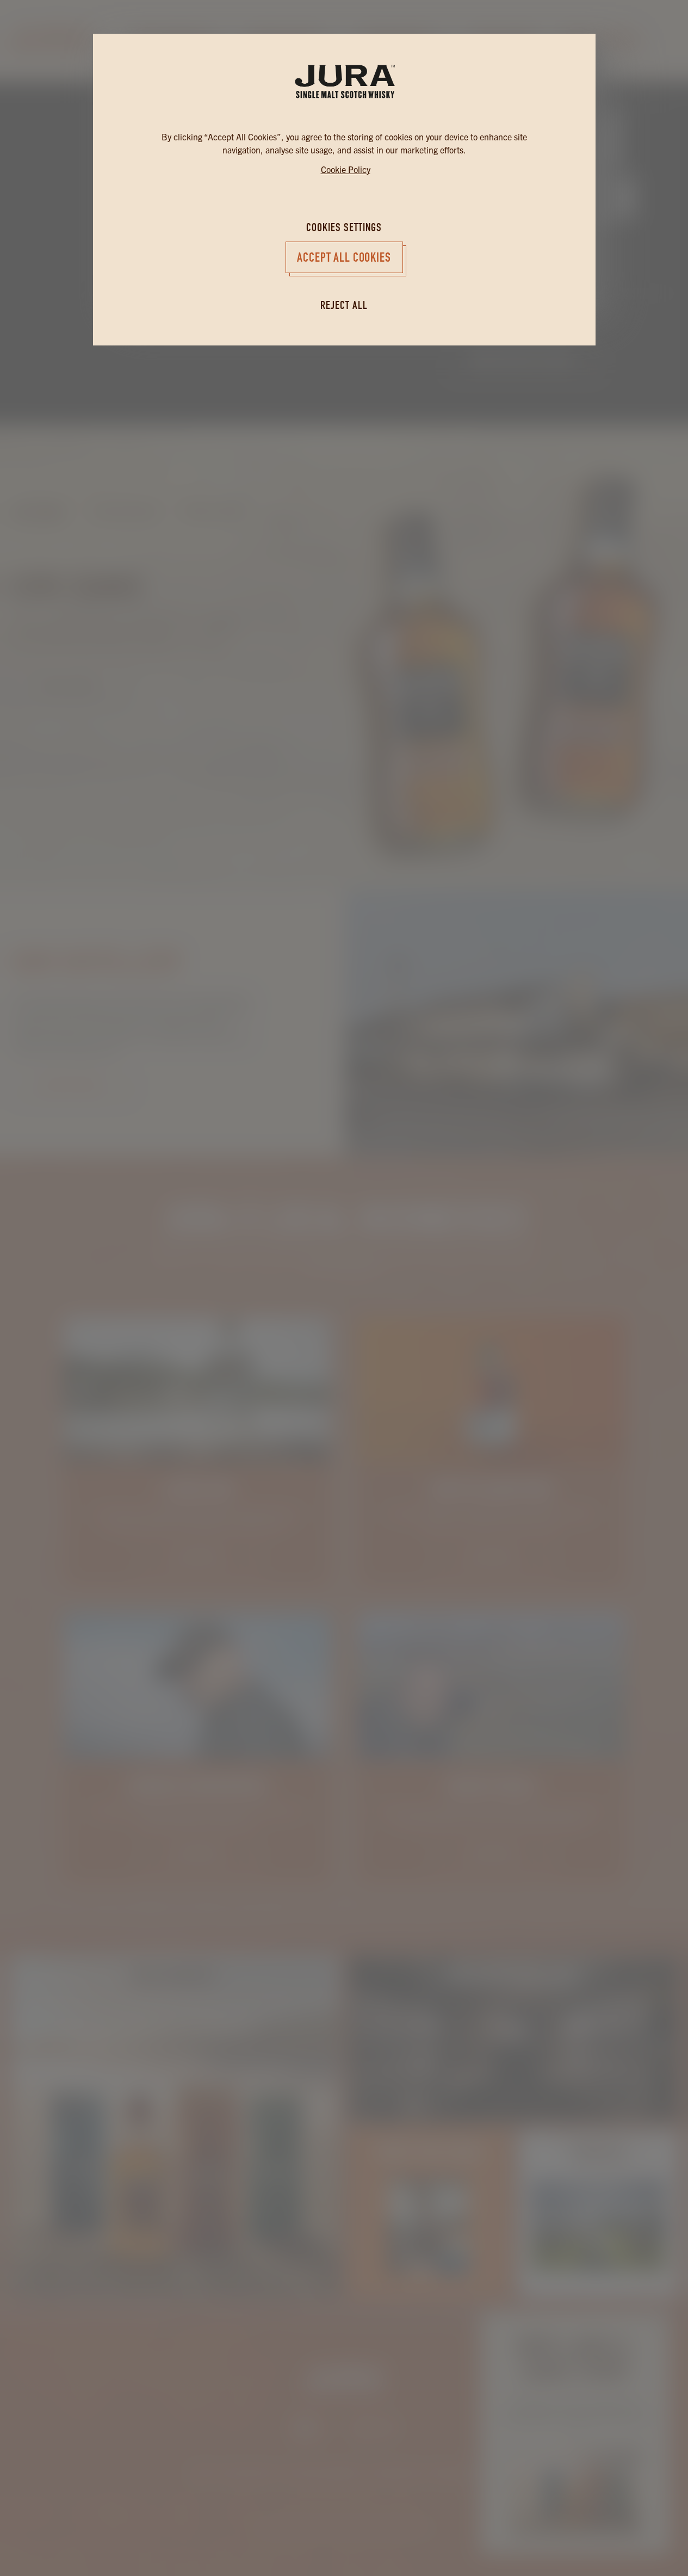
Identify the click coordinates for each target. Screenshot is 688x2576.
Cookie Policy (346, 169)
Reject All (344, 305)
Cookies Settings (344, 227)
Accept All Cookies (344, 257)
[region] (344, 1159)
